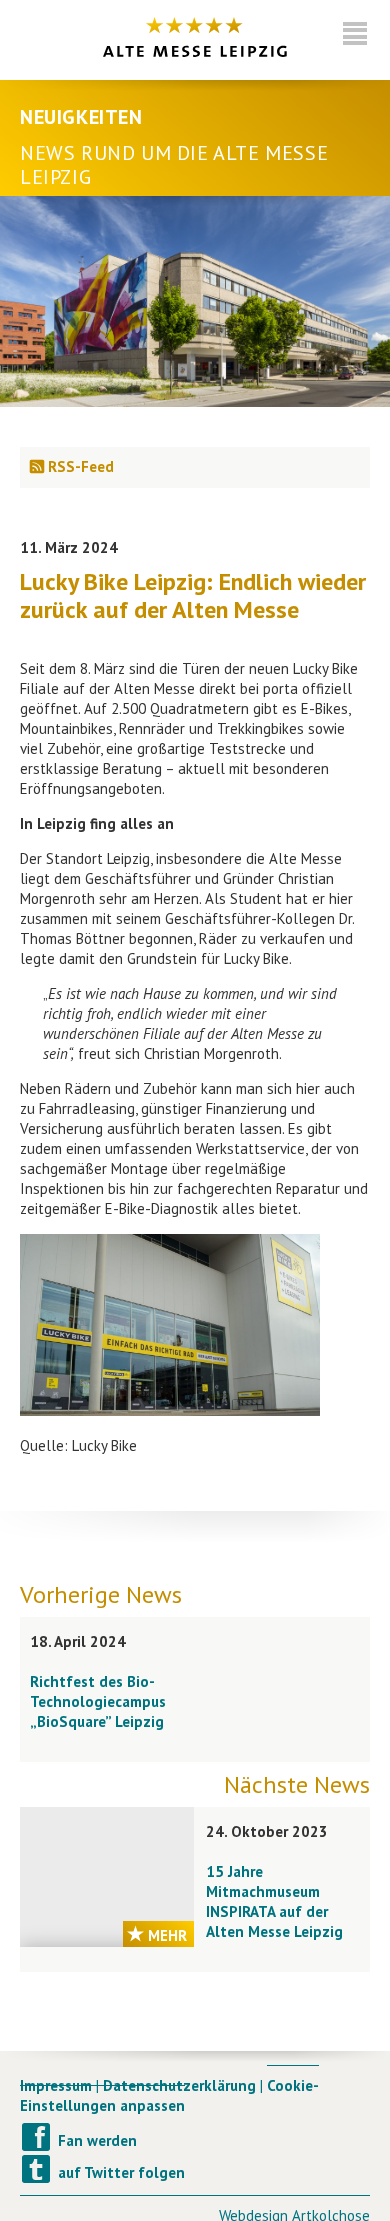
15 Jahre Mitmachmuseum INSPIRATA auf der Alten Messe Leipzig (274, 1901)
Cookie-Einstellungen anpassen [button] (169, 2095)
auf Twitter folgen (121, 2172)
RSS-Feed (81, 466)
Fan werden (97, 2140)
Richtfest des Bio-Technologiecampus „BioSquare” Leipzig (98, 1701)
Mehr (167, 1935)
